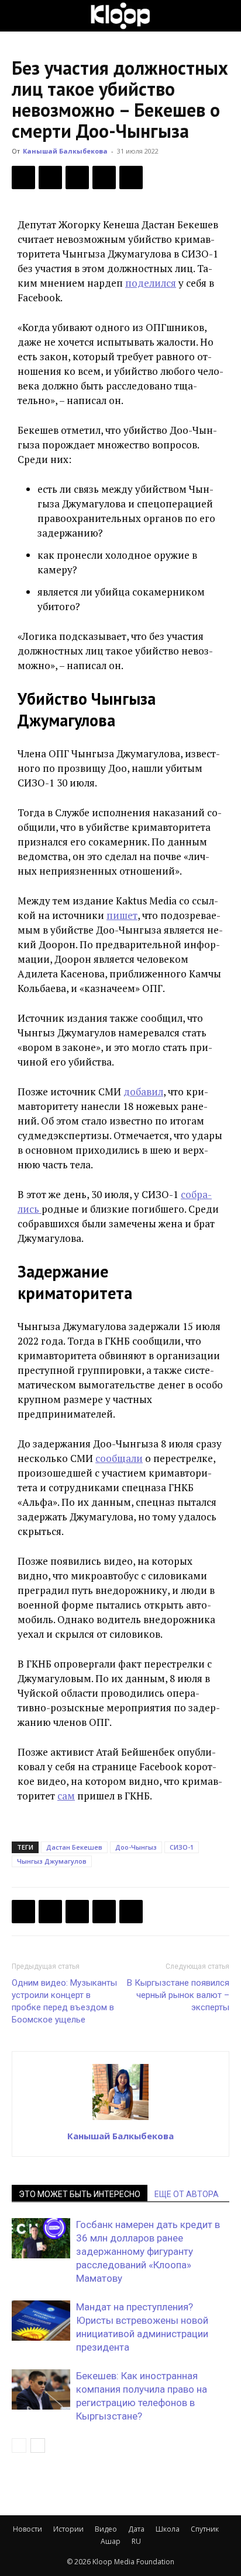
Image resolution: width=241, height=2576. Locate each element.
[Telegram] (104, 177)
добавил (143, 1092)
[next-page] (38, 2446)
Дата (136, 2529)
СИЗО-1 (182, 1847)
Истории (68, 2529)
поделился (151, 283)
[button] (20, 16)
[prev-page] (19, 2446)
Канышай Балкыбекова (65, 151)
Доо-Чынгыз (136, 1847)
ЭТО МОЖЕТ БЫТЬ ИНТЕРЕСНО (80, 2194)
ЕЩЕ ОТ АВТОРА (187, 2194)
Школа (168, 2529)
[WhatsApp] (131, 177)
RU (136, 2541)
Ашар (111, 2541)
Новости (27, 2529)
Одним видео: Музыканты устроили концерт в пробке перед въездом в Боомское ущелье (64, 2001)
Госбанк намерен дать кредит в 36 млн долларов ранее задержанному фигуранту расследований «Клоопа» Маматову (148, 2251)
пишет (122, 915)
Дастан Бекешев (74, 1847)
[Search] (225, 16)
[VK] (77, 177)
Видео (106, 2529)
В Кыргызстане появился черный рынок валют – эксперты (178, 1995)
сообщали (119, 1458)
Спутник (205, 2529)
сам (66, 1796)
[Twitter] (50, 177)
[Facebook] (23, 177)
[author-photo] (120, 2119)
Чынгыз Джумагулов (52, 1861)
